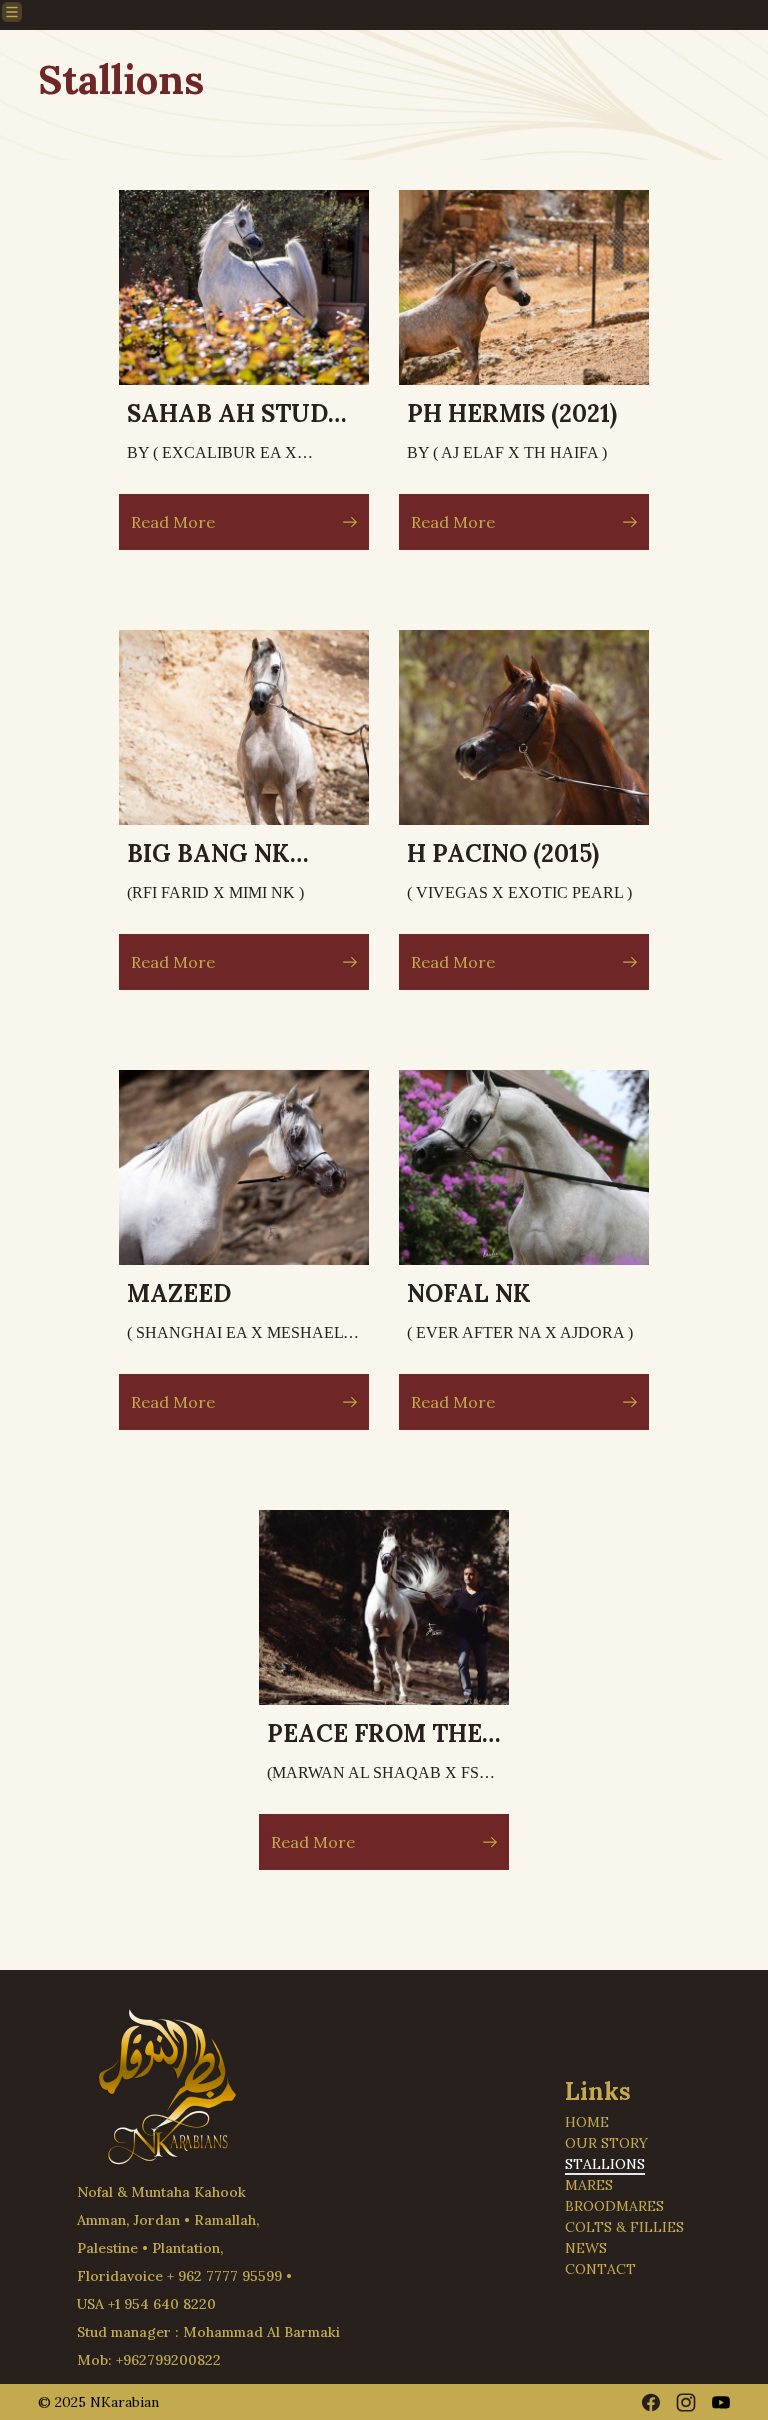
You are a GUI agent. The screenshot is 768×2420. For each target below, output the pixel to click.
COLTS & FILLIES (624, 2227)
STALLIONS (605, 2164)
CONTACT (600, 2269)
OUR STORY (606, 2143)
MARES (589, 2185)
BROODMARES (614, 2206)
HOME (587, 2122)
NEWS (586, 2248)
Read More (173, 522)
